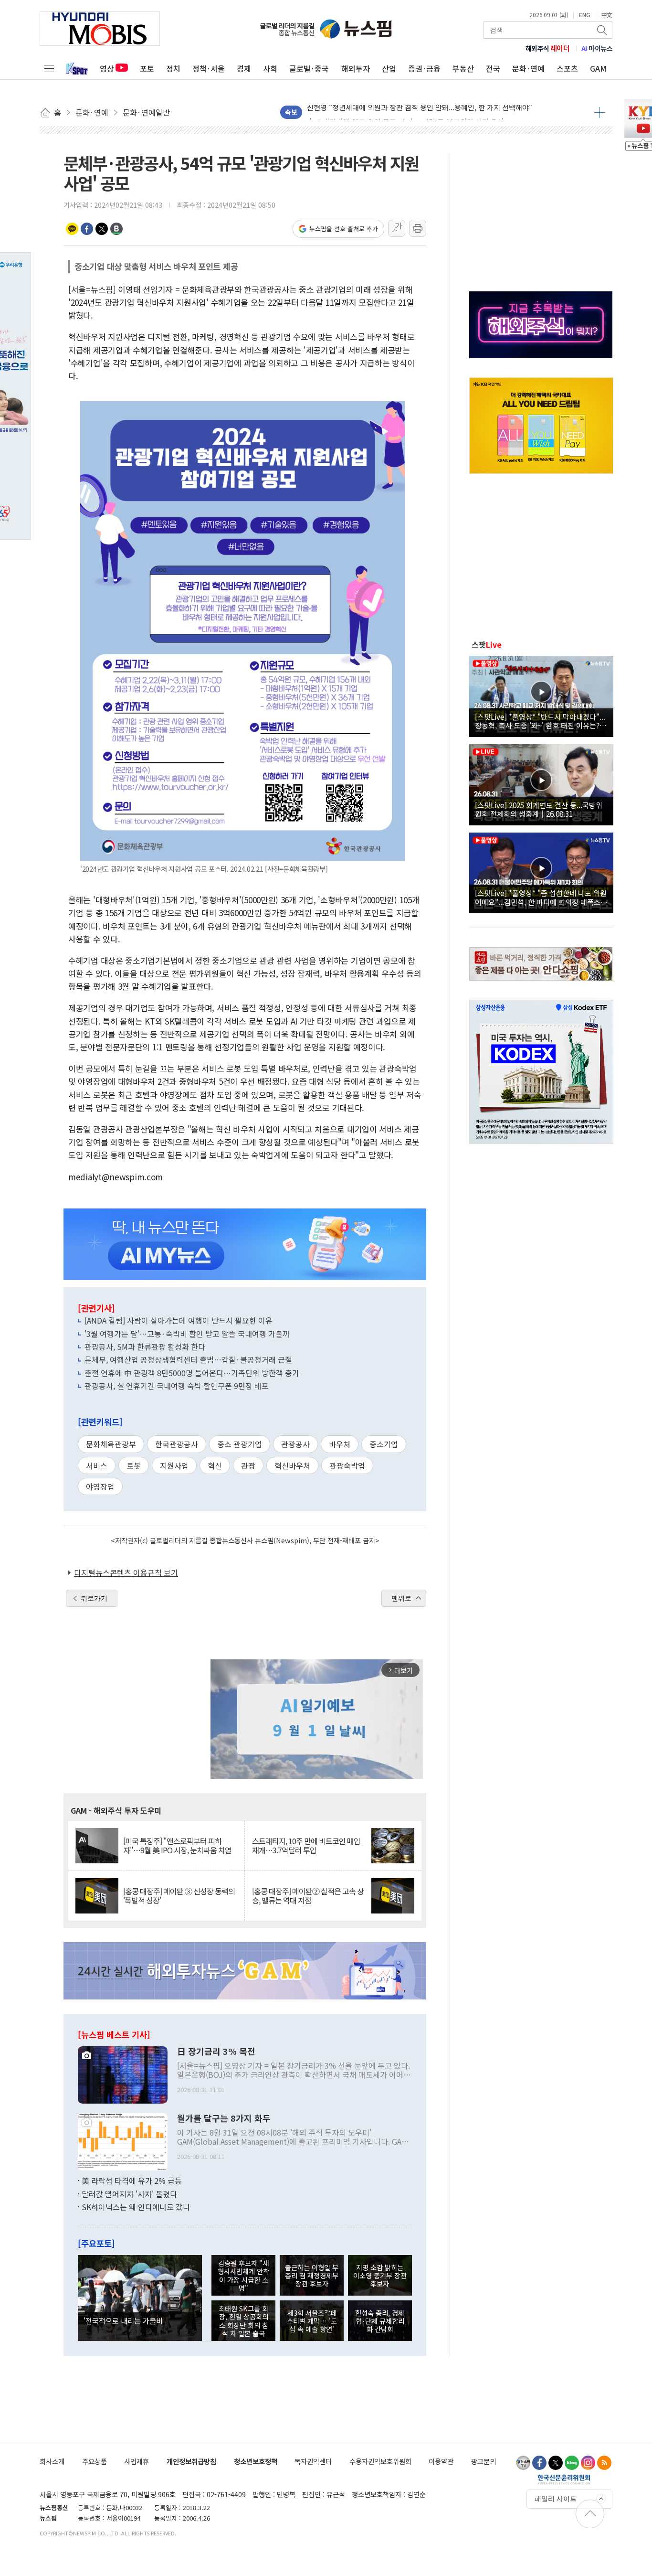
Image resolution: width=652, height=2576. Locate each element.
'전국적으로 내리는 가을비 (123, 2320)
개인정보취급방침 (191, 2461)
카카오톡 (72, 229)
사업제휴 (137, 2461)
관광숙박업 (347, 1465)
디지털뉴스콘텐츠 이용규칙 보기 (126, 1572)
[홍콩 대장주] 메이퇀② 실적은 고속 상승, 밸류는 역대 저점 (308, 1896)
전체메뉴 (49, 68)
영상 (107, 68)
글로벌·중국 (309, 68)
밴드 (116, 229)
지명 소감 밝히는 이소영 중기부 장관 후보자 (380, 2276)
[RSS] (604, 2463)
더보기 (600, 112)
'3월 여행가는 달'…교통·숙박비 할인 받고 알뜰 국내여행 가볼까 (187, 1334)
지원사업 (174, 1465)
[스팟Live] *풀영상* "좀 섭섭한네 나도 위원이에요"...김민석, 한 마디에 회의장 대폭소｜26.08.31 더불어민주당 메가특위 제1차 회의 (541, 897)
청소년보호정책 (256, 2461)
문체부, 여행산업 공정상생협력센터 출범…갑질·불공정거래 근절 (188, 1359)
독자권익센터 (313, 2461)
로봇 (134, 1465)
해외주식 (548, 48)
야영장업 (100, 1486)
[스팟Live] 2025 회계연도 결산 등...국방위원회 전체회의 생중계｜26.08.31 (539, 809)
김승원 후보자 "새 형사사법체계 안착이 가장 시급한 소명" (243, 2275)
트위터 (102, 229)
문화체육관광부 (111, 1444)
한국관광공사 (177, 1444)
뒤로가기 (94, 1598)
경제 (244, 68)
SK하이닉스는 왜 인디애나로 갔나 (136, 2207)
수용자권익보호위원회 (380, 2461)
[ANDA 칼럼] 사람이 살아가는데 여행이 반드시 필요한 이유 (179, 1320)
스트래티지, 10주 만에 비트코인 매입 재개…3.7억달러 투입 (306, 1846)
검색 (603, 30)
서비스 (97, 1465)
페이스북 (87, 229)
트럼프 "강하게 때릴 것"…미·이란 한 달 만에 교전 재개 (390, 112)
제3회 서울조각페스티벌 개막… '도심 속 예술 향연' (312, 2321)
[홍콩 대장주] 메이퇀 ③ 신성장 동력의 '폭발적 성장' (179, 1896)
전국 (493, 68)
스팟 (487, 644)
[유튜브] (523, 2463)
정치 (173, 68)
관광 (248, 1465)
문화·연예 (528, 68)
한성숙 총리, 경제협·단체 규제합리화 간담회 (380, 2321)
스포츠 (567, 68)
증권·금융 (424, 68)
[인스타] (588, 2463)
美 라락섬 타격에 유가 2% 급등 (132, 2181)
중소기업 (384, 1444)
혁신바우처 (292, 1465)
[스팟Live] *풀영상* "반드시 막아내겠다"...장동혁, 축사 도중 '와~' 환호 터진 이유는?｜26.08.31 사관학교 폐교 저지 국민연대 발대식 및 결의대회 (541, 721)
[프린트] (418, 228)
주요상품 (95, 2461)
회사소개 (52, 2461)
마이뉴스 (597, 48)
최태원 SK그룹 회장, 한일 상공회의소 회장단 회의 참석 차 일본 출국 (243, 2321)
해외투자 (356, 68)
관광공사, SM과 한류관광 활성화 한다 (145, 1347)
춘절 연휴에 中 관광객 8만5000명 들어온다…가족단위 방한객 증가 (192, 1373)
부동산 (463, 68)
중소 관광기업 (240, 1444)
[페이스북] (539, 2463)
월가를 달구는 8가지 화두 (224, 2118)
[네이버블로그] (572, 2463)
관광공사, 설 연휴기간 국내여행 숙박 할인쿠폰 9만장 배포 (177, 1386)
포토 (147, 68)
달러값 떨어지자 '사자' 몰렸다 (129, 2194)
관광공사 (295, 1444)
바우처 (340, 1444)
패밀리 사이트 (556, 2499)
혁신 (215, 1465)
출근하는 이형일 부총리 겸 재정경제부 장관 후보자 (312, 2276)
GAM (598, 68)
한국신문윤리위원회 (564, 2479)
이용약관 (441, 2461)
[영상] (541, 695)
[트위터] (556, 2463)
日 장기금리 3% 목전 (216, 2052)
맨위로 (401, 1598)
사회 (270, 68)
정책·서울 (209, 68)
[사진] (123, 2074)
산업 (389, 68)
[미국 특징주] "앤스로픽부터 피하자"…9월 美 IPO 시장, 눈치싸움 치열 (177, 1846)
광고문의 (484, 2461)
